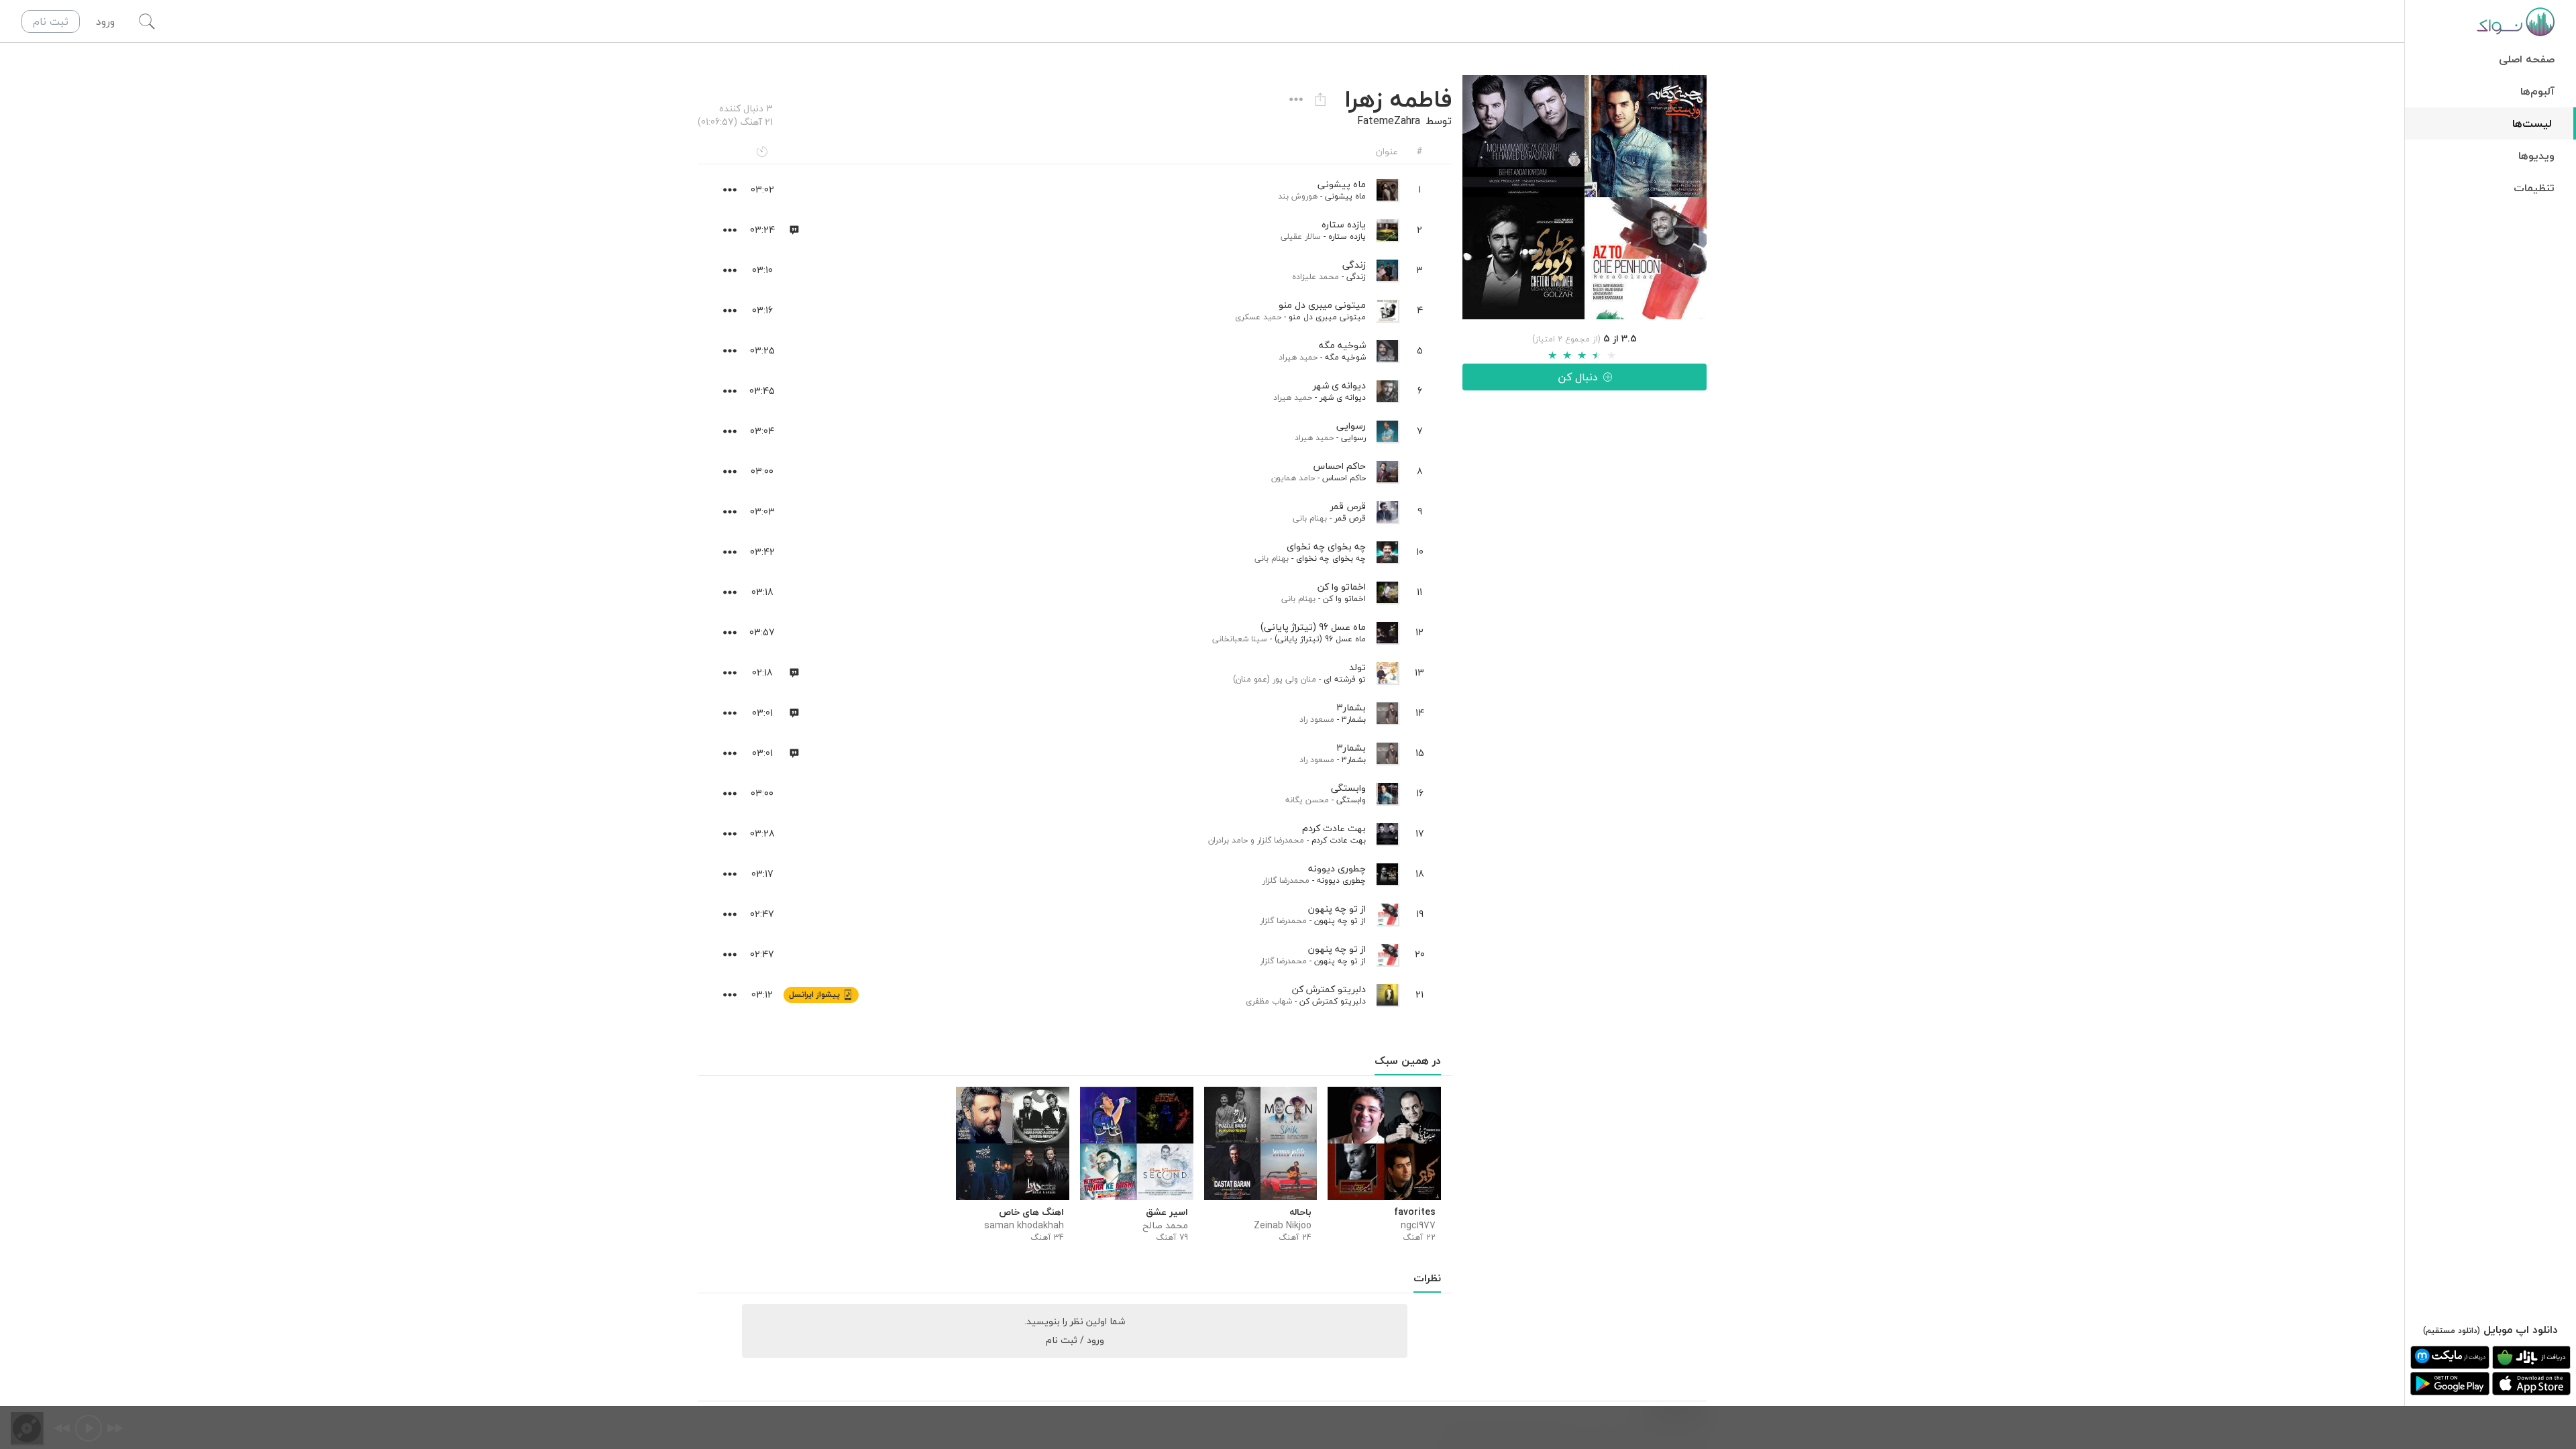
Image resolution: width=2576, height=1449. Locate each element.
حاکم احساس (1344, 478)
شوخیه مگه (1345, 357)
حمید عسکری (1258, 317)
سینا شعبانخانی (1240, 639)
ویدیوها (2536, 156)
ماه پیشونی (1345, 196)
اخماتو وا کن (1344, 599)
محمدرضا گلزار (1281, 840)
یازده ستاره (1347, 236)
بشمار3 (1354, 719)
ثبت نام (51, 21)
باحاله (1300, 1212)
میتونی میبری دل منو (1327, 317)
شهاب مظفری (1269, 1001)
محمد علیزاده (1316, 277)
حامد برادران (1228, 840)
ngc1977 (1418, 1226)
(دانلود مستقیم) (2452, 1331)
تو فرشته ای (1345, 679)
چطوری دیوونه (1341, 880)
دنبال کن (1578, 377)
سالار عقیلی (1301, 236)
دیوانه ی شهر (1343, 397)
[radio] (1552, 356)
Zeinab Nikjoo (1283, 1226)
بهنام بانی (1310, 518)
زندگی (1356, 277)
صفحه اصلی (2527, 59)
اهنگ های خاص (1031, 1212)
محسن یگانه (1307, 800)
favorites (1415, 1212)
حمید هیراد (1298, 357)
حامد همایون (1293, 478)
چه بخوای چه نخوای (1331, 558)
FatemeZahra (1389, 121)
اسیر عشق (1167, 1212)
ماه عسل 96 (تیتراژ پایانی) (1320, 639)
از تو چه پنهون (1340, 921)
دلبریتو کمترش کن (1333, 1001)
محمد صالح (1165, 1226)
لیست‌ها (2532, 123)
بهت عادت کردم (1339, 840)
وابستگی (1351, 800)
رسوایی (1353, 438)
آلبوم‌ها (2537, 91)
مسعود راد (1317, 719)
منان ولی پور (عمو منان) (1275, 679)
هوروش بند (1298, 196)
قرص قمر (1350, 518)
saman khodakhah (1024, 1226)
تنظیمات (2534, 188)
